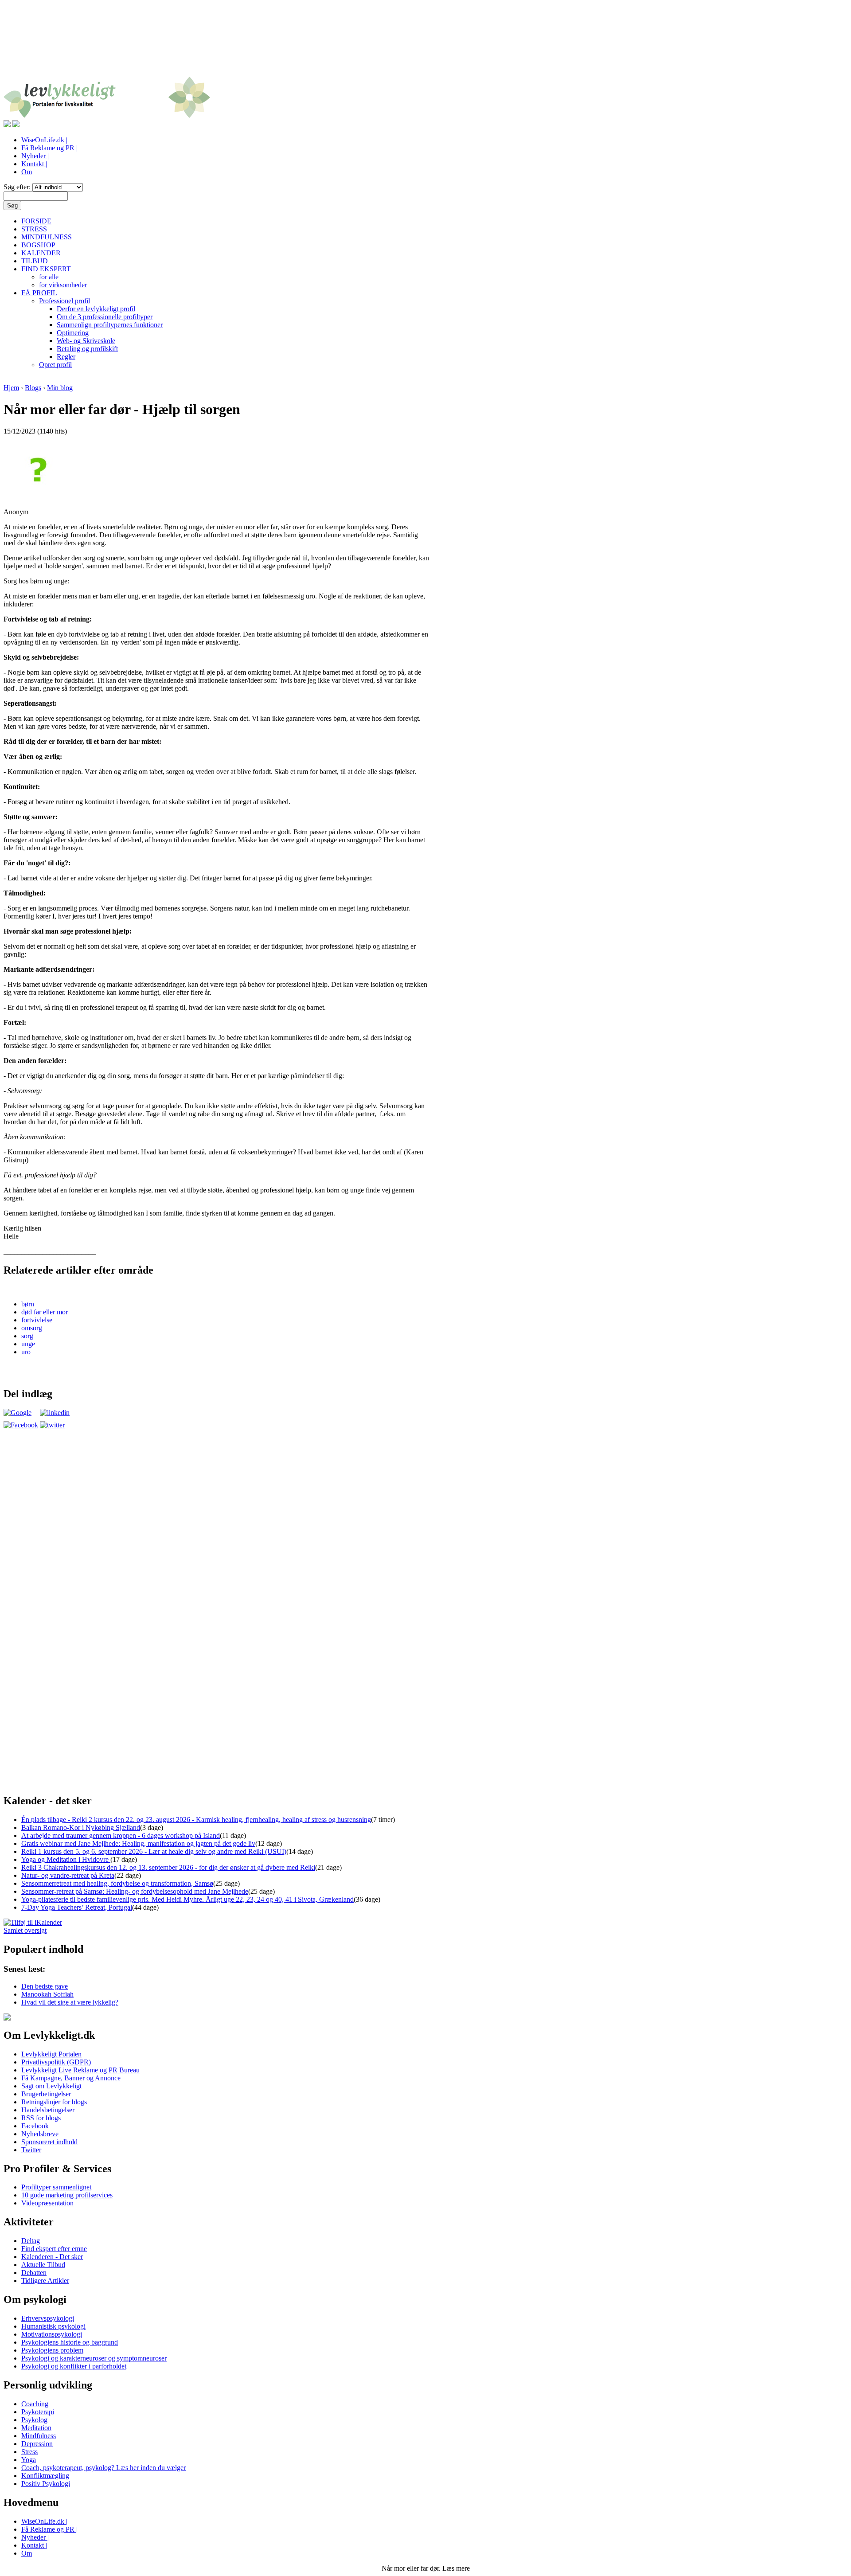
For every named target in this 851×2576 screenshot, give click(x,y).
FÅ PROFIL (39, 293)
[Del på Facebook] (21, 1425)
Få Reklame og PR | (49, 148)
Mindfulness (39, 2436)
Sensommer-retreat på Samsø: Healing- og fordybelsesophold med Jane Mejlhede (135, 1891)
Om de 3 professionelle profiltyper (105, 317)
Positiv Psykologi (46, 2484)
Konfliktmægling (45, 2476)
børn (28, 1304)
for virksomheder (63, 285)
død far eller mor (45, 1312)
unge (28, 1344)
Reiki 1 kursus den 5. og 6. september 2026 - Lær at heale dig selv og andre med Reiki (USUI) (154, 1851)
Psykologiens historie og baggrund (70, 2342)
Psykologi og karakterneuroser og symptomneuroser (94, 2358)
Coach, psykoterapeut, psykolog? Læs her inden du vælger (103, 2468)
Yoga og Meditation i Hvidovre (66, 1859)
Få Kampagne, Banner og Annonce (71, 2078)
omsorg (32, 1328)
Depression (37, 2444)
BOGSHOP (38, 245)
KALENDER (41, 253)
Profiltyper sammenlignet (56, 2187)
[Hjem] (107, 116)
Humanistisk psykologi (53, 2326)
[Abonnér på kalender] (33, 1922)
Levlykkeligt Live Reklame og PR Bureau (80, 2070)
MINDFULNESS (47, 237)
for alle (49, 277)
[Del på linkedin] (55, 1413)
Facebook (35, 2126)
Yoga (29, 2460)
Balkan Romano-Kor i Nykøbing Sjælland (81, 1827)
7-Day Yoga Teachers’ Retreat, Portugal (77, 1907)
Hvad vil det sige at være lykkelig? (70, 2002)
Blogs (33, 388)
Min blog (60, 388)
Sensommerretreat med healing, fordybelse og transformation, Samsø (117, 1883)
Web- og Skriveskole (86, 341)
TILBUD (35, 261)
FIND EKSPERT (46, 269)
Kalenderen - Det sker (52, 2257)
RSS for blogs (41, 2118)
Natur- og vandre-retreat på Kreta (68, 1875)
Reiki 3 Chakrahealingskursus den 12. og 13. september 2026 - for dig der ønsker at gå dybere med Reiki (168, 1867)
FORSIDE (36, 221)
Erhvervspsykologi (48, 2318)
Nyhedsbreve (40, 2134)
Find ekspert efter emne (54, 2249)
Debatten (34, 2273)
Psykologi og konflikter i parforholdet (74, 2366)
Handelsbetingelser (48, 2110)
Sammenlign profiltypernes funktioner (110, 325)
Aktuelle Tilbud (43, 2265)
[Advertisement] (425, 43)
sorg (27, 1336)
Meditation (36, 2428)
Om (27, 172)
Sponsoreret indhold (49, 2142)
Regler (66, 357)
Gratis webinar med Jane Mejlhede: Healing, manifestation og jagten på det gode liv (138, 1843)
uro (26, 1352)
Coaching (35, 2404)
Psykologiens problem (52, 2350)
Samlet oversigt (25, 1930)
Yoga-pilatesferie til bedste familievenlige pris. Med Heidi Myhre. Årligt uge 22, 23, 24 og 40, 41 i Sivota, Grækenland (187, 1899)
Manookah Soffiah (47, 1994)
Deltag (31, 2241)
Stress (29, 2452)
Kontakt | (34, 164)
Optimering (73, 333)
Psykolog (34, 2420)
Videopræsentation (47, 2203)
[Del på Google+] (18, 1413)
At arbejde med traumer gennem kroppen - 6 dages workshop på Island (121, 1835)
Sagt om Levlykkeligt (51, 2086)
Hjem (11, 388)
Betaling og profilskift (87, 349)
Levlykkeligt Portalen (51, 2054)
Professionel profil (64, 301)
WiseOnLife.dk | (44, 140)
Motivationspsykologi (52, 2334)
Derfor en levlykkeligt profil (96, 309)
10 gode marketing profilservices (67, 2195)
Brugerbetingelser (46, 2094)
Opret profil (55, 365)
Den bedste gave (45, 1986)
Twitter (31, 2150)
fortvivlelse (37, 1320)
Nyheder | (35, 156)
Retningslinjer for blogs (54, 2102)
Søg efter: (18, 187)
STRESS (34, 229)
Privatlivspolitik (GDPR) (56, 2062)
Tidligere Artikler (45, 2281)
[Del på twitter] (52, 1425)
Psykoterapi (38, 2412)
